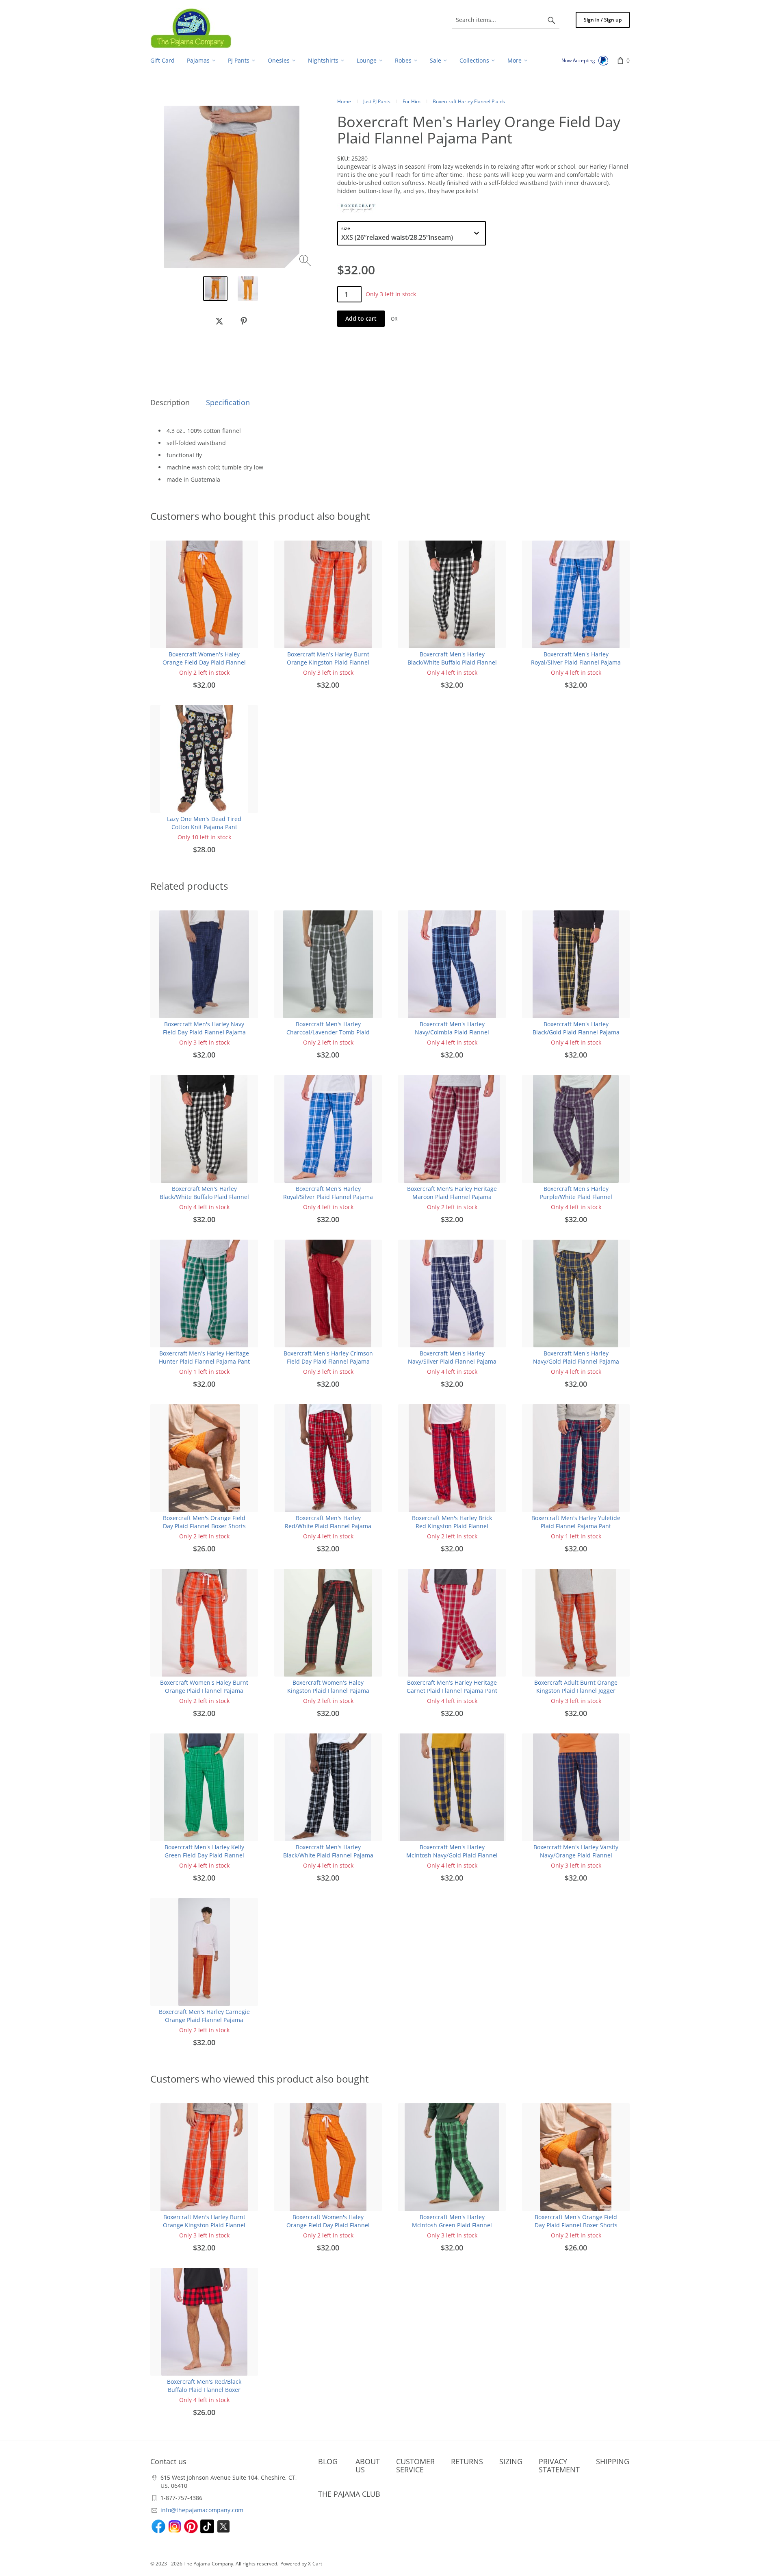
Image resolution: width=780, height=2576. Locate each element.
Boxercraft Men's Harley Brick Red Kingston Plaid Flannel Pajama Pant (452, 1526)
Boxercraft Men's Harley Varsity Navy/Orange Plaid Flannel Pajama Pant (576, 1855)
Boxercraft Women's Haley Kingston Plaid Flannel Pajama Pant (328, 1691)
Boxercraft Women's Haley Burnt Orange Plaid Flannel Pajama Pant (204, 1691)
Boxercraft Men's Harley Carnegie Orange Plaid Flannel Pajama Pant (204, 2020)
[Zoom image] (306, 262)
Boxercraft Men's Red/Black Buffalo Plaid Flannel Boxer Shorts (204, 2390)
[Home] (191, 28)
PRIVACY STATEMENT (559, 2465)
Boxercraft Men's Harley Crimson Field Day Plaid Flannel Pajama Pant (328, 1361)
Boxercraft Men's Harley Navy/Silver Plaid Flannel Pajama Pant (452, 1361)
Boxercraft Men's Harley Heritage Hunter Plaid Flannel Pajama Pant (204, 1357)
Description (170, 402)
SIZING (511, 2461)
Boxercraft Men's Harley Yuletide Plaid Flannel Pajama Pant (576, 1522)
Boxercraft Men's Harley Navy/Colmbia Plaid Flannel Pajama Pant (452, 1032)
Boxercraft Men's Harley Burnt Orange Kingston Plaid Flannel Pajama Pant (328, 662)
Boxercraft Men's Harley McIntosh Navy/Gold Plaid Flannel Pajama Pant (452, 1855)
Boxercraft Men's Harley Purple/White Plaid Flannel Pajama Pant (576, 1197)
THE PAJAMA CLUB (349, 2494)
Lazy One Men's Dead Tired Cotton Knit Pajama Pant (204, 823)
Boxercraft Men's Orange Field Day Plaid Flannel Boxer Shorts (204, 1522)
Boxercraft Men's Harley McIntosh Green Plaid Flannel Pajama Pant (452, 2225)
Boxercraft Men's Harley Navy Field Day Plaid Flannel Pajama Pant (204, 1032)
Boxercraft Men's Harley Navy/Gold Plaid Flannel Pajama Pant (576, 1361)
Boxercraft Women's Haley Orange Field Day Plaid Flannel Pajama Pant (204, 662)
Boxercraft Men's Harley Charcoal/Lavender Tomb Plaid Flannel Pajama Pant (328, 1032)
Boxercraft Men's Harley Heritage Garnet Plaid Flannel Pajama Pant (452, 1687)
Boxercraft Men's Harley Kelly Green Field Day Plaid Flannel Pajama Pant (204, 1855)
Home (344, 101)
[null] (219, 321)
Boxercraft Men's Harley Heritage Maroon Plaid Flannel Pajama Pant (452, 1197)
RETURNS (467, 2461)
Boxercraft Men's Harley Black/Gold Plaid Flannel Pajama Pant (576, 1032)
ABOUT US (368, 2465)
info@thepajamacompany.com (202, 2510)
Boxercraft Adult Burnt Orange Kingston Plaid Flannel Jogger (576, 1687)
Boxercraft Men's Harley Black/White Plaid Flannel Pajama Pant (328, 1855)
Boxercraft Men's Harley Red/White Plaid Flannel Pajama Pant (328, 1526)
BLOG (328, 2461)
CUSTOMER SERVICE (415, 2465)
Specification (228, 402)
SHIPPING (613, 2461)
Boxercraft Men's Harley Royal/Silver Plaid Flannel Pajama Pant (576, 662)
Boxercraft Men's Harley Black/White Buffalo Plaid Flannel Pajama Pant (452, 662)
